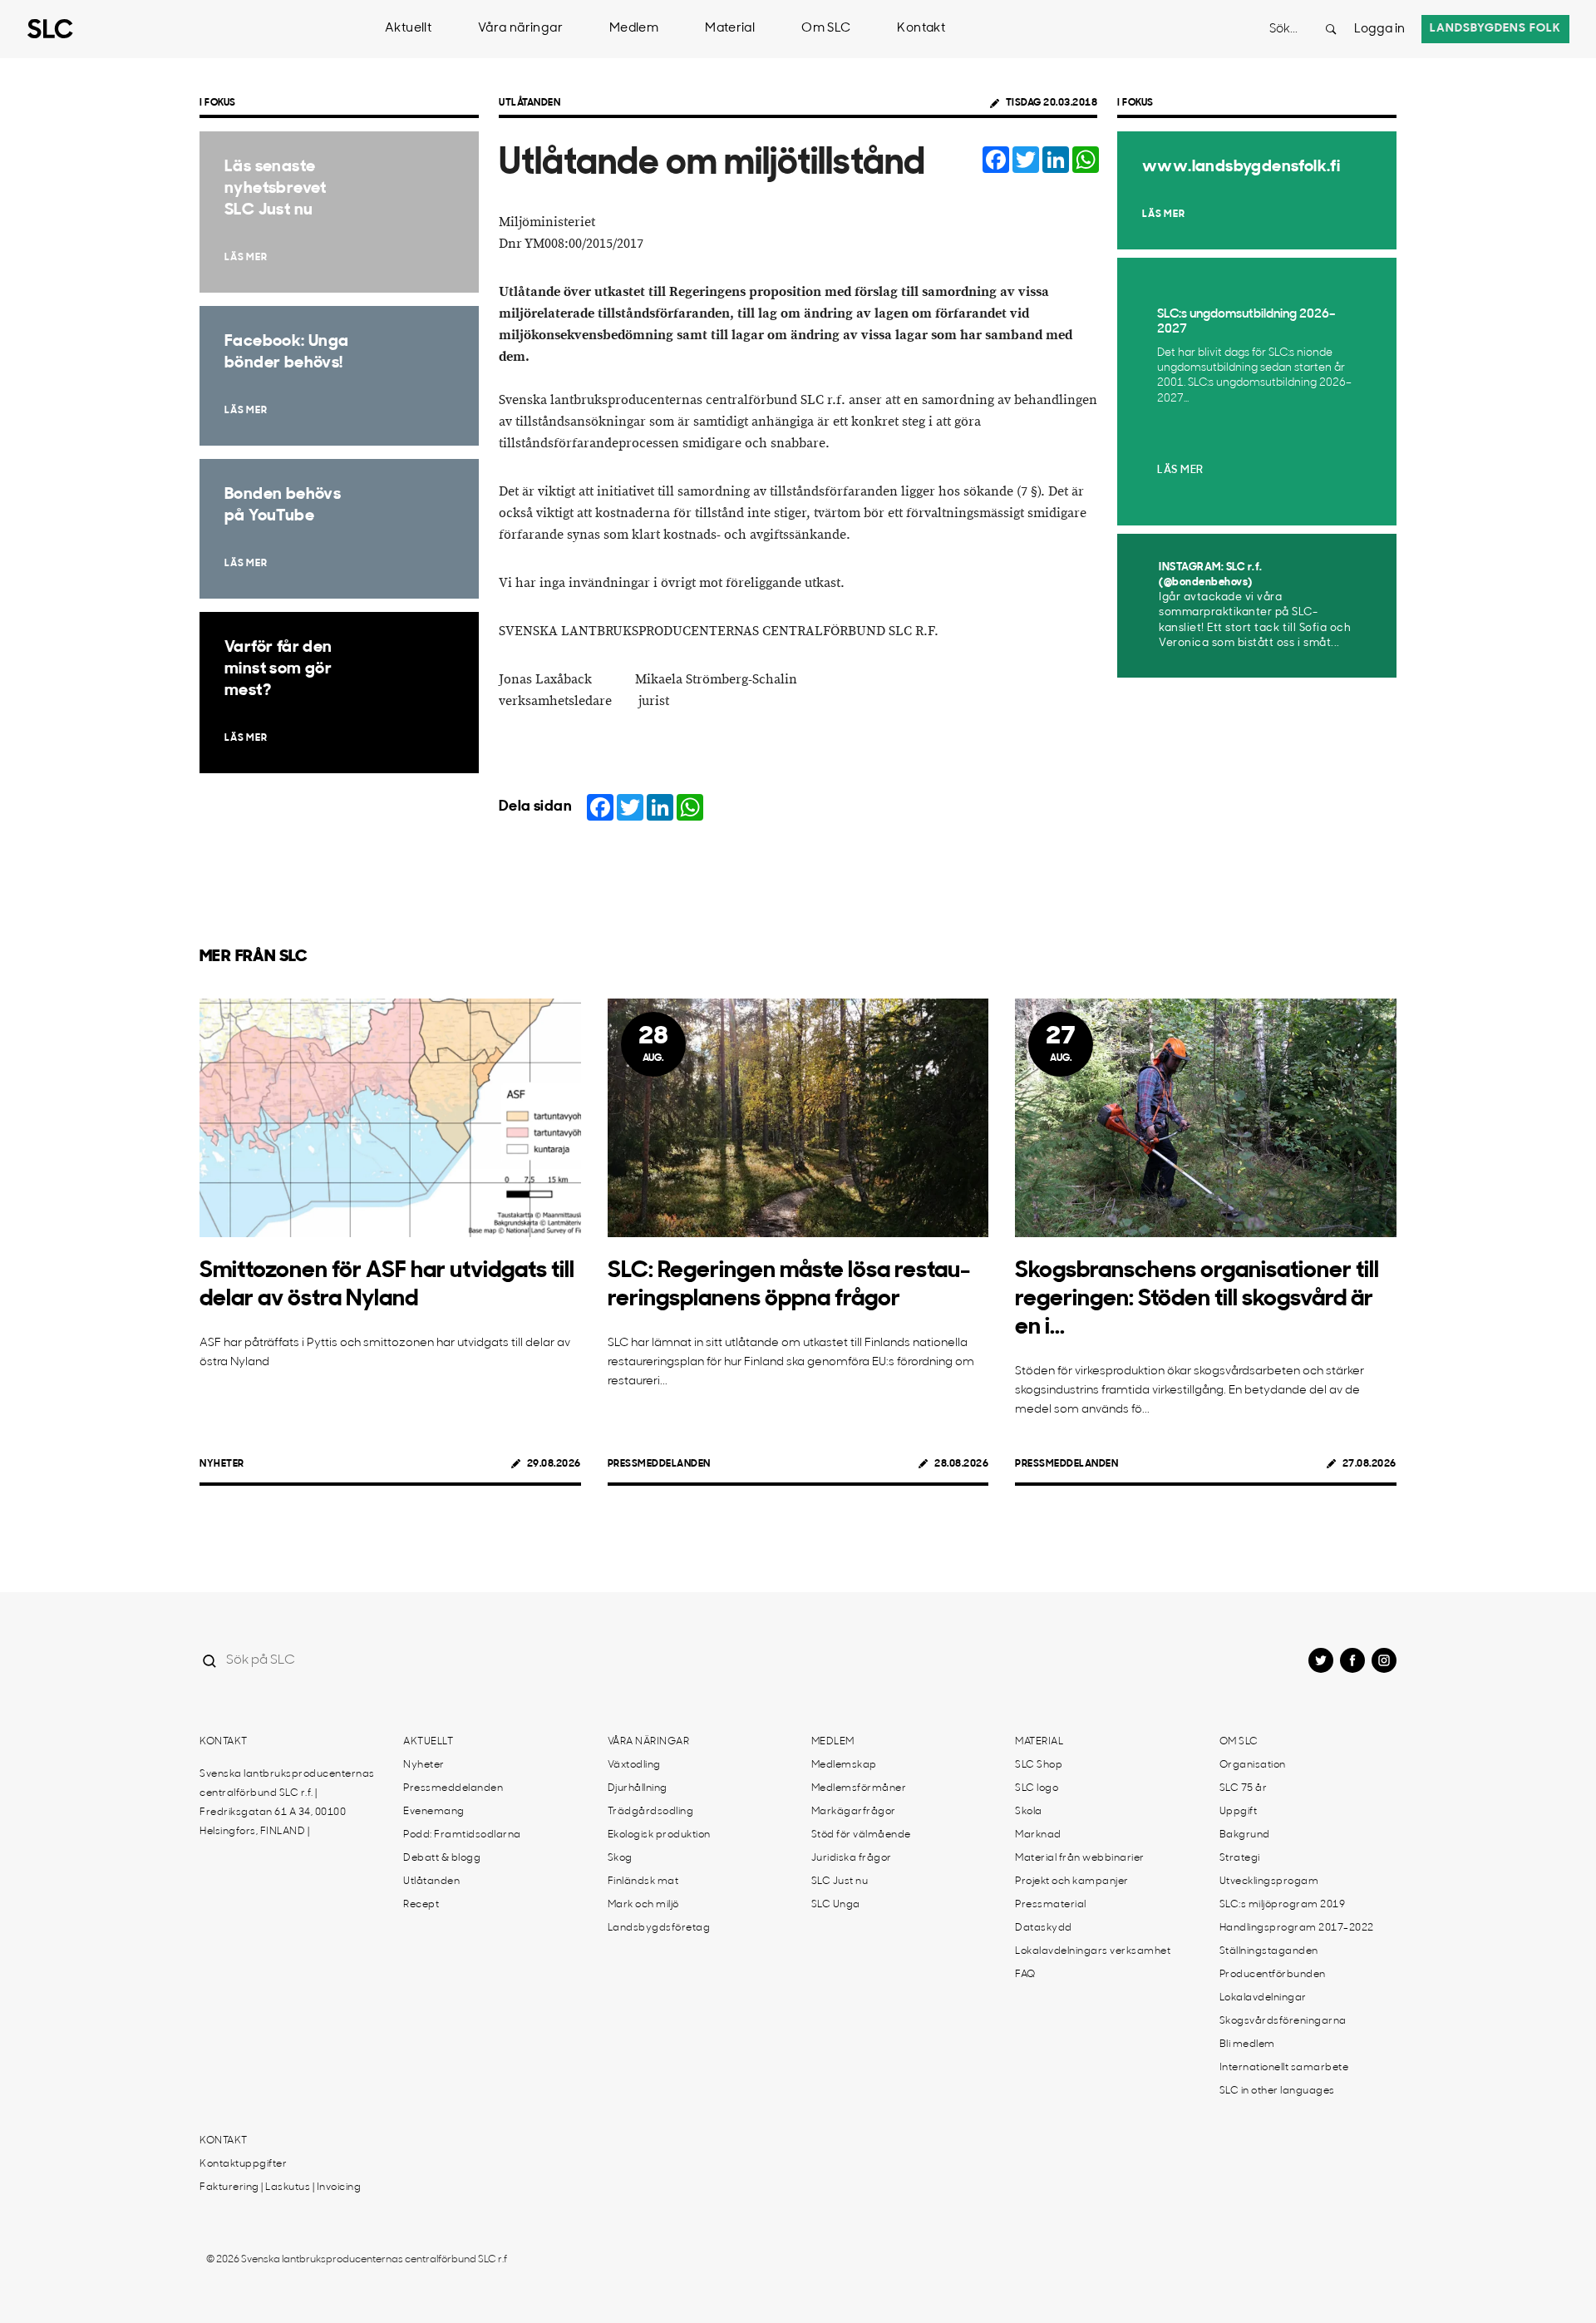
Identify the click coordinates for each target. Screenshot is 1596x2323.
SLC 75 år (1244, 1788)
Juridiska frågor (852, 1858)
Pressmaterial (1051, 1905)
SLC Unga (836, 1905)
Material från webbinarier (1080, 1858)
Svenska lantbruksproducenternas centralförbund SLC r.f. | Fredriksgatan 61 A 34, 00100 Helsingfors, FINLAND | (287, 1803)
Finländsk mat (643, 1882)
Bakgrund (1245, 1835)
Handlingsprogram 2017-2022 (1297, 1928)
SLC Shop (1039, 1765)
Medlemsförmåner (859, 1788)
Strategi (1240, 1858)
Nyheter (222, 1464)
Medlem (634, 29)
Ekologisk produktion (659, 1835)
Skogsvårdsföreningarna (1283, 2021)
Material (730, 29)
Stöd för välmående (861, 1835)
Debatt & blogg (442, 1858)
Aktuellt (408, 29)
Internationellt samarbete (1284, 2068)
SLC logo (1037, 1788)
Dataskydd (1044, 1928)
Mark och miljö (643, 1905)
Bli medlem (1247, 2044)
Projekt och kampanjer (1072, 1882)
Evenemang (434, 1812)
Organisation (1253, 1765)
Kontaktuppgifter (243, 2164)
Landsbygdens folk (1495, 29)
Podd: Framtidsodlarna (462, 1835)
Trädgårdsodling (651, 1812)
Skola (1029, 1812)
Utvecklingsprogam (1269, 1882)
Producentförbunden (1273, 1975)
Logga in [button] (1379, 30)
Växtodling (634, 1765)
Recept (421, 1905)
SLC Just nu (840, 1882)
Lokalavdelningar (1263, 1998)
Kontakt (921, 29)
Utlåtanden (530, 103)
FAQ (1025, 1975)
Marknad (1038, 1835)
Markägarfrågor (854, 1812)
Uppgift (1239, 1812)
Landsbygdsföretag (659, 1928)
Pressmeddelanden (659, 1464)
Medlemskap (844, 1765)
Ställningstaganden (1269, 1951)
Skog (620, 1858)
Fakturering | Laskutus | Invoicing (280, 2187)
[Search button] (1331, 29)
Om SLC (826, 29)
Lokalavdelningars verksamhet (1093, 1951)
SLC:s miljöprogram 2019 (1283, 1905)
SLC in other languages (1277, 2091)
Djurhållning (638, 1788)
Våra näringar (520, 29)
